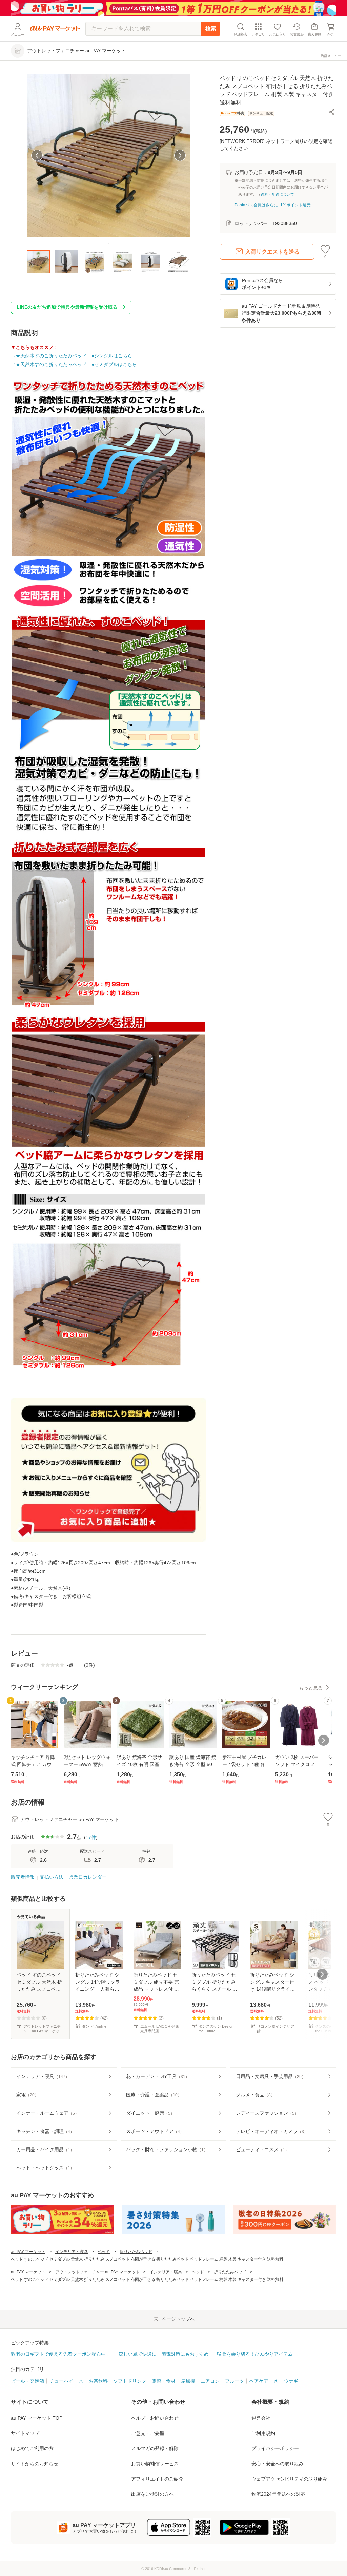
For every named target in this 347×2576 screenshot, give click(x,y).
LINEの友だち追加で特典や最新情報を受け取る (67, 307)
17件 (91, 1837)
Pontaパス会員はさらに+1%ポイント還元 (273, 205)
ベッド (104, 2252)
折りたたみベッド (136, 2252)
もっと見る (311, 1688)
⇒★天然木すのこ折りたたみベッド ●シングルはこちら (72, 356)
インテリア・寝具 (72, 2252)
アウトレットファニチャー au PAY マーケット (97, 2272)
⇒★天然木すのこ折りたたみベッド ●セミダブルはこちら (74, 364)
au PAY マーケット (28, 2252)
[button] (332, 112)
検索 (211, 29)
